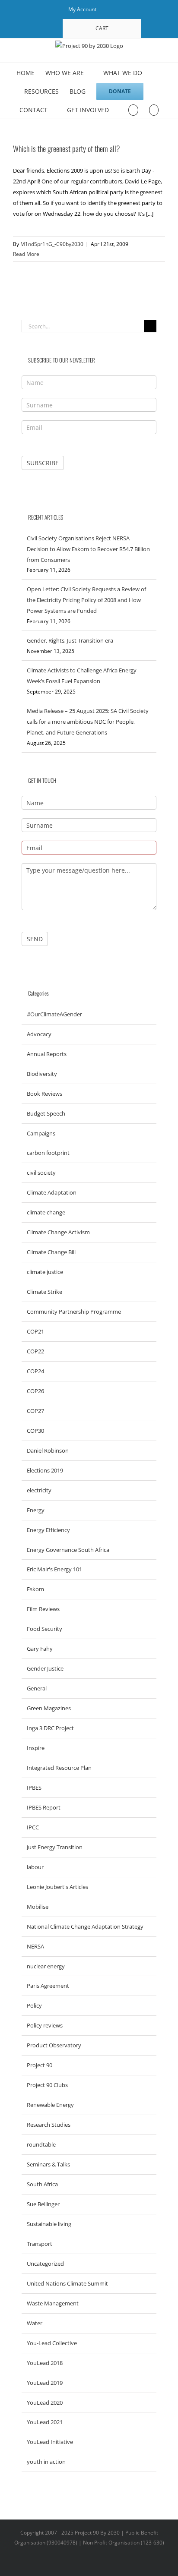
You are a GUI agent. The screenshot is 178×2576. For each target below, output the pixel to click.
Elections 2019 (45, 1470)
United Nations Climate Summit (67, 2283)
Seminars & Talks (48, 2164)
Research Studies (49, 2125)
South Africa (42, 2184)
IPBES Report (44, 1807)
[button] (154, 109)
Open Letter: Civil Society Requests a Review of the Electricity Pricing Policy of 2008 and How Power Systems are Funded (86, 600)
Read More (26, 254)
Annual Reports (47, 1054)
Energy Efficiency (48, 1530)
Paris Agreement (48, 1986)
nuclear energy (46, 1966)
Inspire (36, 1748)
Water (35, 2323)
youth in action (46, 2462)
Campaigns (41, 1133)
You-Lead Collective (52, 2343)
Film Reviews (43, 1609)
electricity (39, 1490)
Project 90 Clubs (47, 2085)
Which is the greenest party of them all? (67, 148)
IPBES (34, 1788)
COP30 (35, 1431)
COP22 (35, 1351)
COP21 (35, 1331)
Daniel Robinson (48, 1450)
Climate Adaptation (52, 1192)
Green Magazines (49, 1708)
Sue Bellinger (43, 2204)
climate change (46, 1212)
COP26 (35, 1391)
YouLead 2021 (45, 2422)
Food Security (44, 1629)
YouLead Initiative (50, 2442)
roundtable (41, 2144)
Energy (36, 1510)
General (37, 1688)
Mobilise (38, 1907)
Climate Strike (44, 1292)
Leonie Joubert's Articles (57, 1887)
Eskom (35, 1589)
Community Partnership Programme (74, 1312)
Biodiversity (42, 1074)
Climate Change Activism (58, 1232)
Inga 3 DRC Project (50, 1728)
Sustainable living (49, 2224)
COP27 (35, 1411)
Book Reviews (44, 1094)
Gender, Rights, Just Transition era (70, 640)
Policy (34, 2005)
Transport (40, 2244)
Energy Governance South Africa (68, 1550)
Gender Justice (45, 1668)
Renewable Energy (50, 2105)
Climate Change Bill (51, 1252)
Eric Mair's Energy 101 (54, 1569)
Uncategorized (45, 2264)
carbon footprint (48, 1153)
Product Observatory (54, 2045)
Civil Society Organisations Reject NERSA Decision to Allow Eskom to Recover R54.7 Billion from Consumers (88, 549)
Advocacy (39, 1034)
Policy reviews (45, 2025)
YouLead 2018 (45, 2363)
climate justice (45, 1272)
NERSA (35, 1946)
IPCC (33, 1827)
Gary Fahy (40, 1649)
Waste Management (53, 2303)
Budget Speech (46, 1113)
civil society (41, 1173)
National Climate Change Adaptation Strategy (85, 1926)
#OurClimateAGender (54, 1014)
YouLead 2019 (45, 2383)
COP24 (35, 1371)
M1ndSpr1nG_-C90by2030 (52, 244)
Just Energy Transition (55, 1847)
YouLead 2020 (45, 2403)
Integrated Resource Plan (59, 1768)
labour (35, 1867)
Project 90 (40, 2065)
